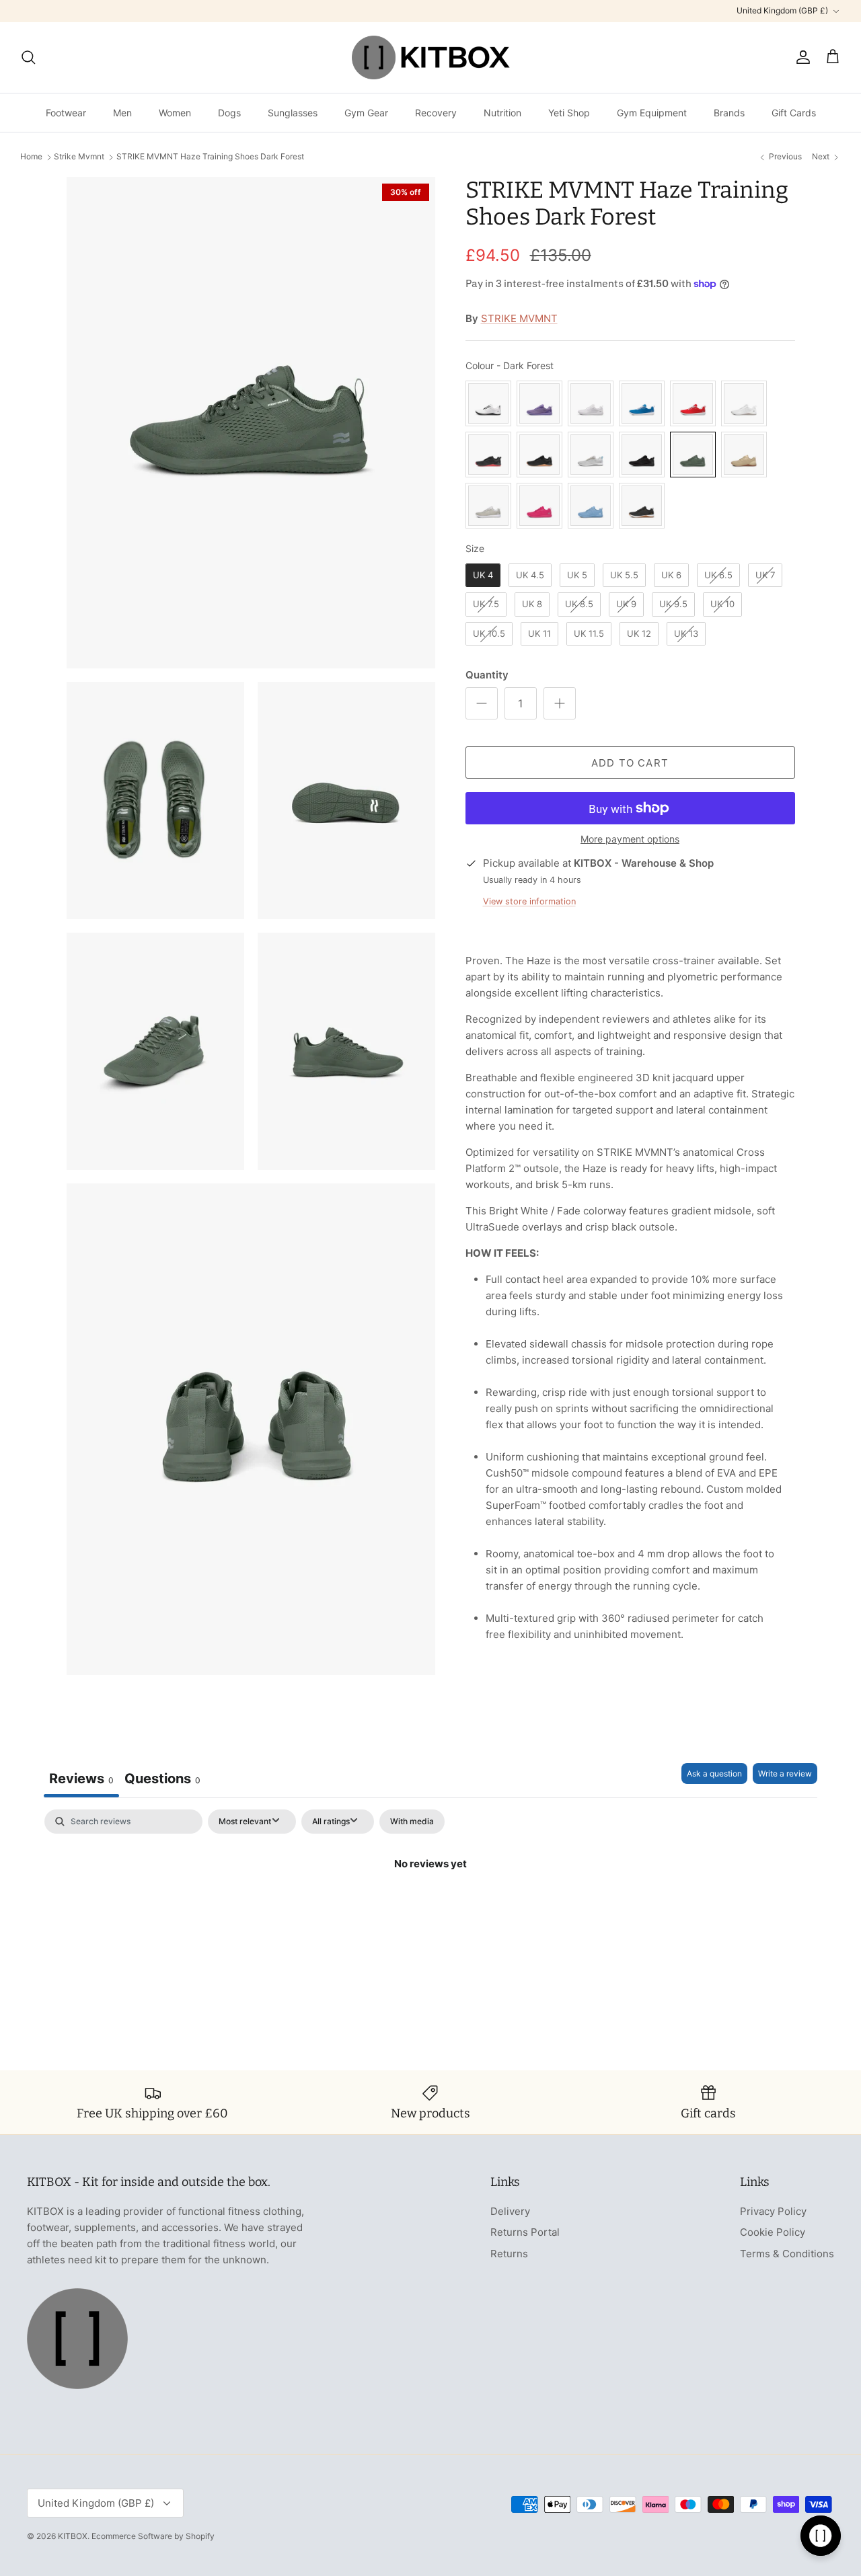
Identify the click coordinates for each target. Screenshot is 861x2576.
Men (122, 113)
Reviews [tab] (81, 1779)
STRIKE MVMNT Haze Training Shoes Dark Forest (210, 157)
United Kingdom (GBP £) (782, 10)
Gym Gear (366, 113)
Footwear (66, 113)
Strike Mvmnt (79, 157)
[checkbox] (412, 1822)
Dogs (229, 113)
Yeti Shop (569, 113)
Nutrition (502, 113)
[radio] (488, 403)
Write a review (785, 1773)
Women (175, 113)
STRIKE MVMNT (519, 318)
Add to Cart (630, 763)
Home (31, 157)
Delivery (510, 2211)
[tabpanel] (430, 1909)
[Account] (800, 57)
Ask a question (714, 1773)
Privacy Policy (773, 2211)
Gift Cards (794, 113)
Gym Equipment (652, 113)
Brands (729, 113)
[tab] (162, 1780)
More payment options (630, 839)
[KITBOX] (431, 57)
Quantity (487, 675)
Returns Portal (525, 2232)
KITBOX (73, 2536)
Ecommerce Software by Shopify (153, 2536)
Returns (509, 2254)
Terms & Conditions (787, 2254)
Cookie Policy (773, 2232)
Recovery (436, 113)
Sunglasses (293, 113)
